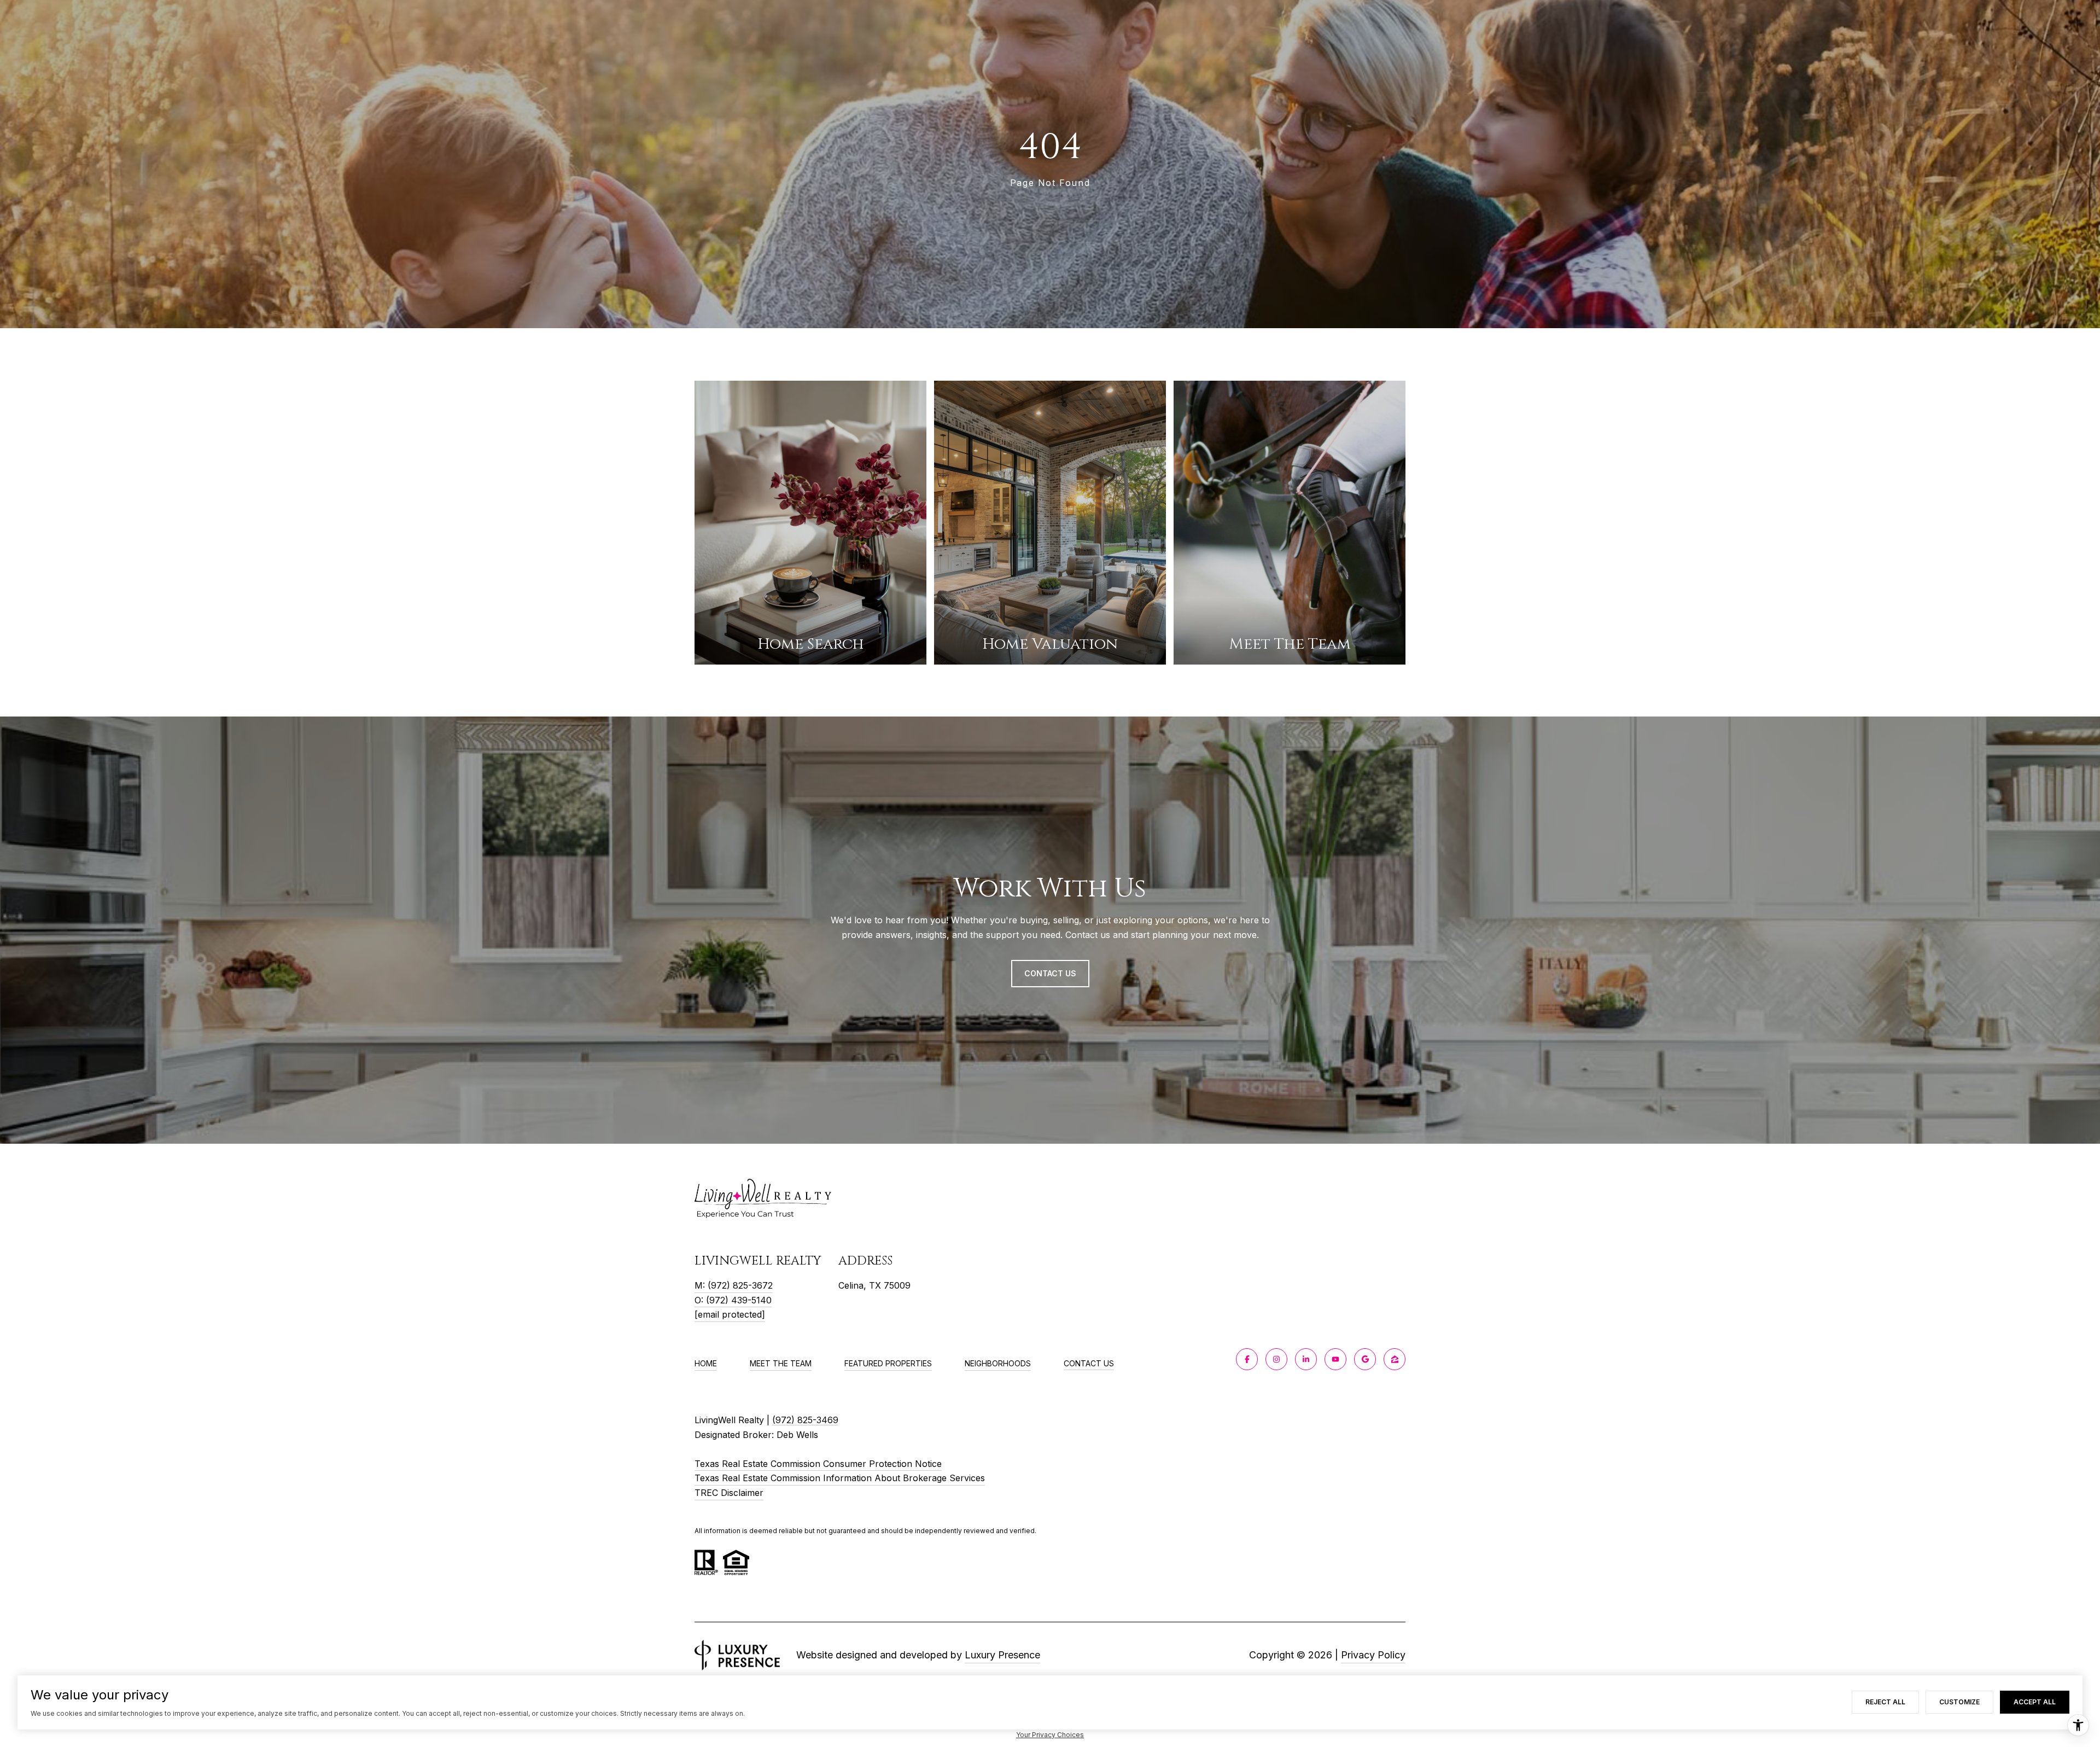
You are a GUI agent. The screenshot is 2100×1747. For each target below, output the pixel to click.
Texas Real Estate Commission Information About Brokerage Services (840, 1478)
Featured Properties (888, 1363)
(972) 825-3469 (805, 1420)
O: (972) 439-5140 (733, 1300)
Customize (1959, 1702)
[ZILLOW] (1395, 1359)
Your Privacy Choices (1050, 1735)
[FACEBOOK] (1247, 1359)
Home (706, 1363)
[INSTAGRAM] (1276, 1359)
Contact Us (1089, 1364)
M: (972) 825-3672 (734, 1285)
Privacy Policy (1373, 1655)
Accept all (2035, 1702)
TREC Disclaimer (729, 1493)
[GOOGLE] (1365, 1359)
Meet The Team (781, 1363)
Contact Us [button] (1050, 973)
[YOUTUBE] (1335, 1359)
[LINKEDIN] (1306, 1359)
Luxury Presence (1002, 1655)
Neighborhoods (998, 1363)
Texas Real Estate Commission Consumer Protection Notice (818, 1464)
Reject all (1885, 1702)
